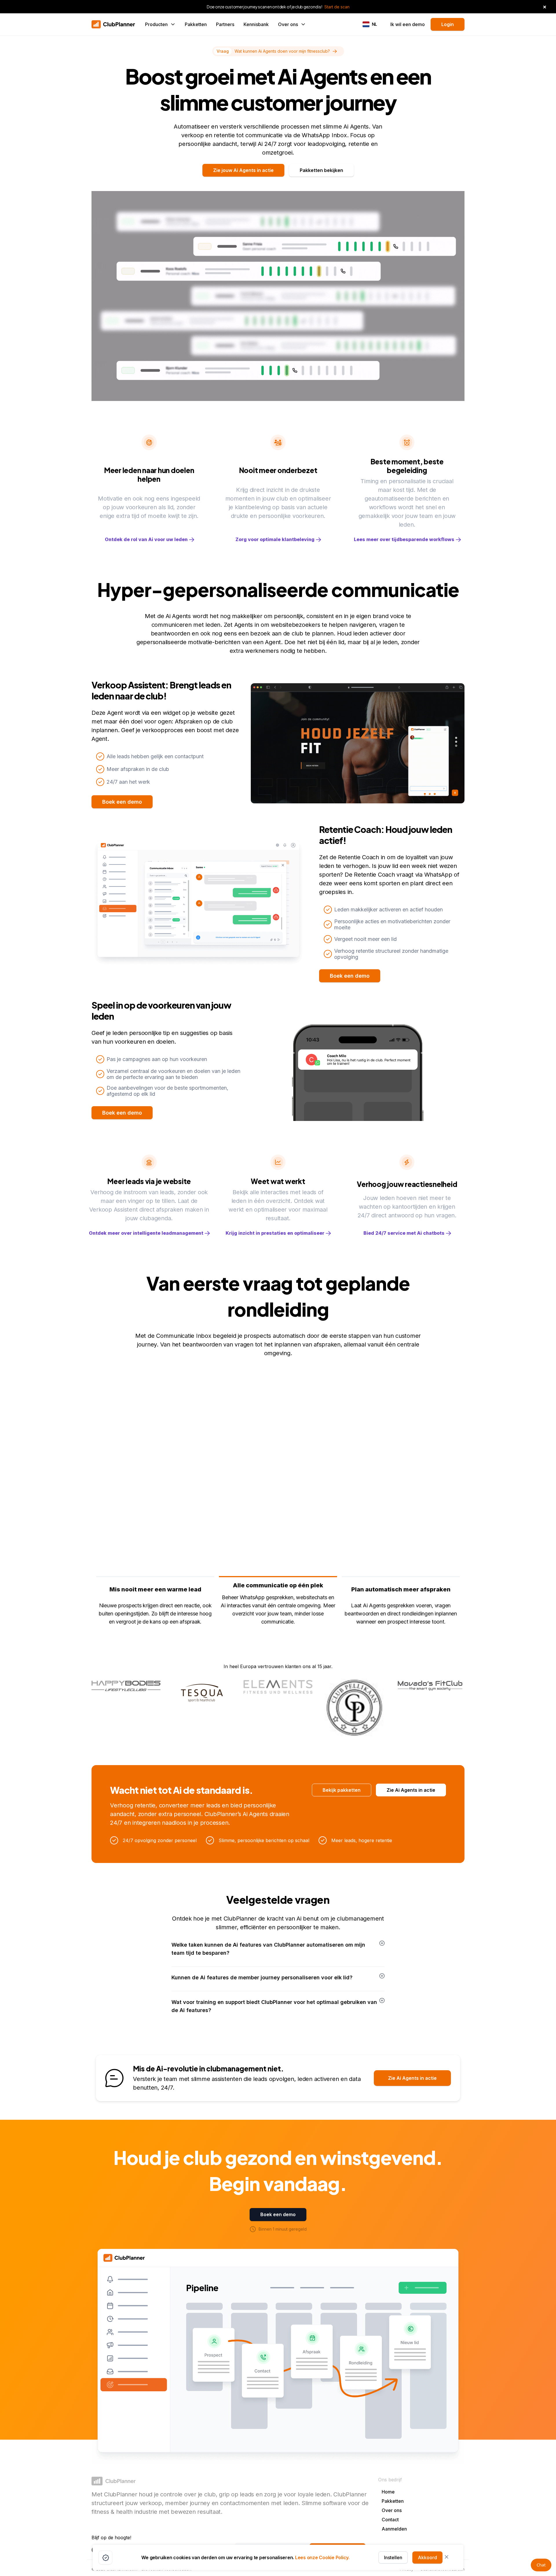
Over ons (288, 24)
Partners (225, 24)
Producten (156, 24)
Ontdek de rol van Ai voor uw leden (146, 539)
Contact (390, 2520)
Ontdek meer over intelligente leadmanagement (146, 1233)
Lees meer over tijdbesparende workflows (404, 539)
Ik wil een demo (408, 24)
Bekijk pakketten (342, 1790)
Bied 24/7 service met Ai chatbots (404, 1233)
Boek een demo (122, 802)
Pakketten (196, 24)
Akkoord (427, 2557)
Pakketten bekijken (321, 170)
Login (448, 24)
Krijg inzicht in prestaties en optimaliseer (275, 1233)
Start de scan (337, 7)
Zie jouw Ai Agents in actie (243, 170)
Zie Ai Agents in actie (411, 1790)
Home (388, 2492)
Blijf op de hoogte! (111, 2537)
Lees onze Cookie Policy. (322, 2557)
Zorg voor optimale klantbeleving (275, 539)
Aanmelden (394, 2529)
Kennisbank (256, 24)
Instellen (393, 2557)
